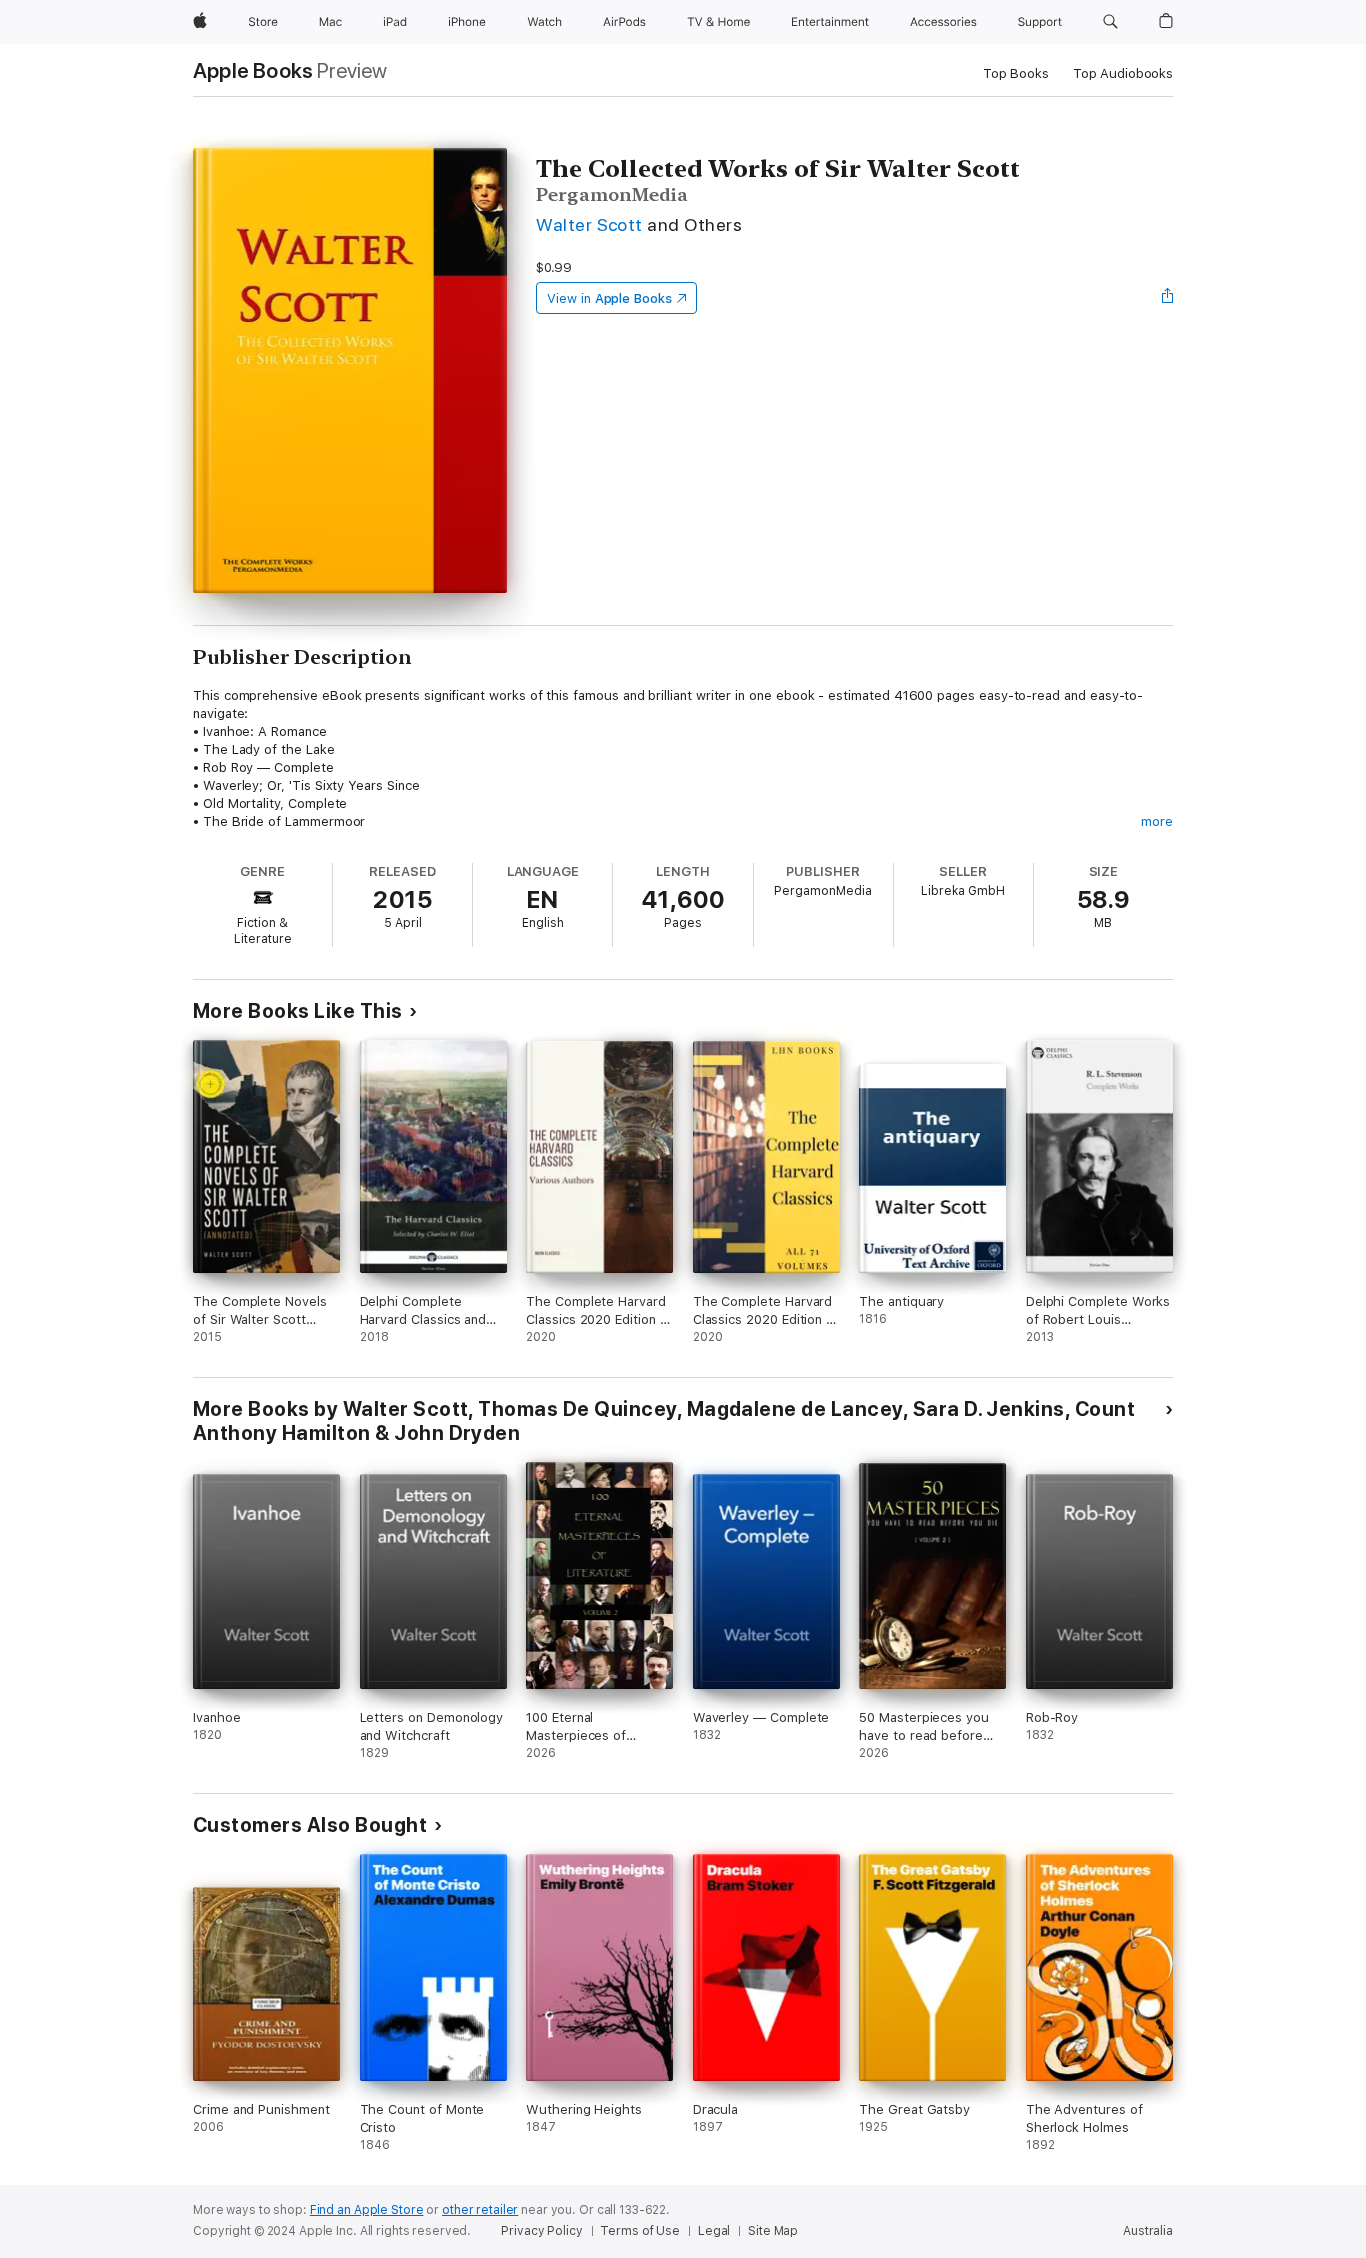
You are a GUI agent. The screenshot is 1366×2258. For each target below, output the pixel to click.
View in (609, 298)
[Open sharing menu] (1168, 298)
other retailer (480, 2210)
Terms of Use (640, 2231)
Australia (1148, 2231)
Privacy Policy (541, 2231)
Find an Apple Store (367, 2210)
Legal (714, 2231)
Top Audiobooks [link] (1123, 73)
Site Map (773, 2231)
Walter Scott (589, 224)
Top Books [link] (1016, 73)
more (1157, 821)
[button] (1110, 22)
